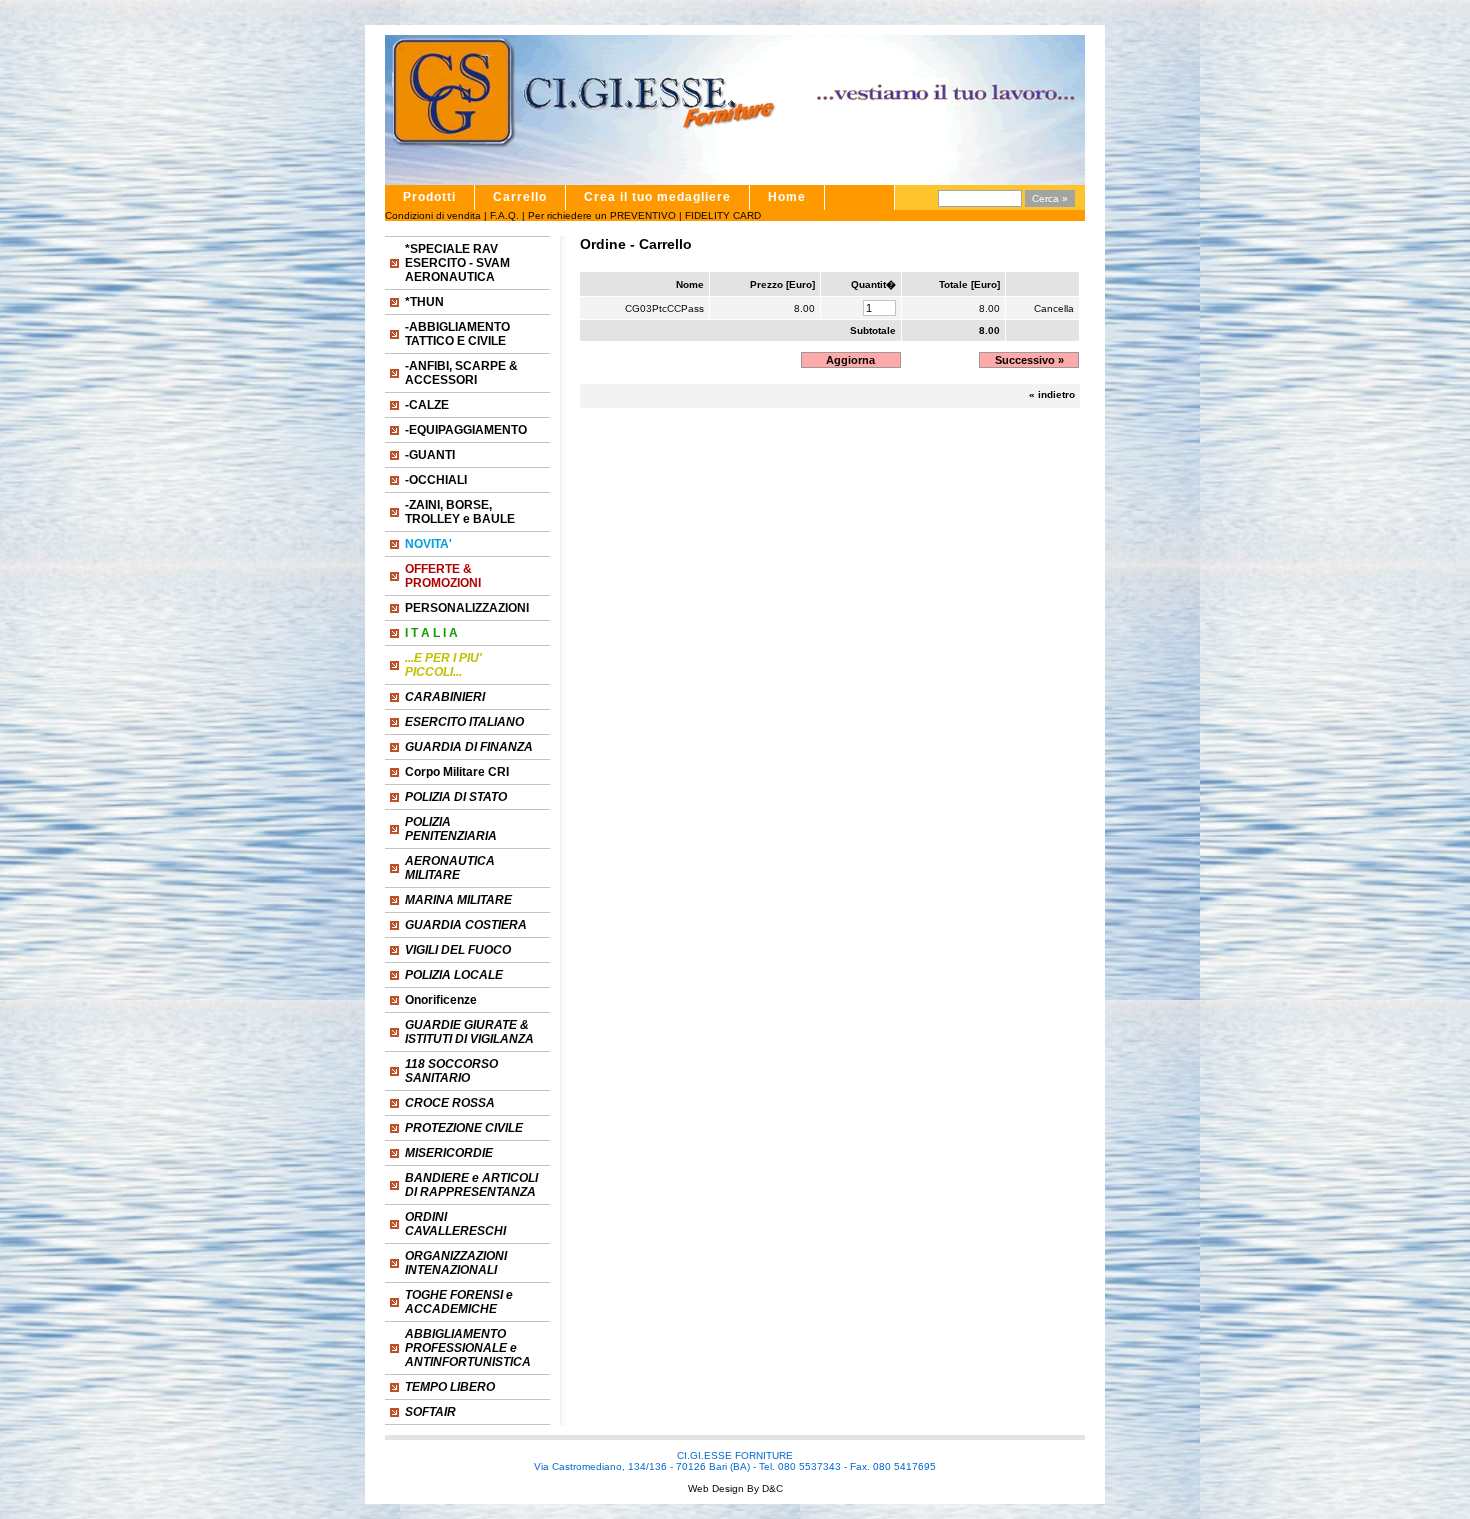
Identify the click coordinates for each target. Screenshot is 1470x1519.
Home (787, 197)
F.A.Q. (504, 215)
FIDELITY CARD (723, 215)
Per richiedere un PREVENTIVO (602, 215)
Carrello (520, 197)
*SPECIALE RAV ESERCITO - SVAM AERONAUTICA (457, 263)
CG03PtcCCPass (664, 308)
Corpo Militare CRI (457, 772)
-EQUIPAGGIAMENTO (466, 430)
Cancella (1054, 308)
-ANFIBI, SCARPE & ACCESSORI (461, 373)
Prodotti (429, 197)
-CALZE (427, 405)
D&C (771, 1488)
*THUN (424, 302)
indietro (1056, 394)
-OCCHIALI (436, 480)
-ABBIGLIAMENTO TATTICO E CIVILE (457, 334)
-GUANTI (430, 455)
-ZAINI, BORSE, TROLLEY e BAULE (460, 512)
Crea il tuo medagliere (657, 197)
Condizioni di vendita (433, 215)
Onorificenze (441, 1000)
